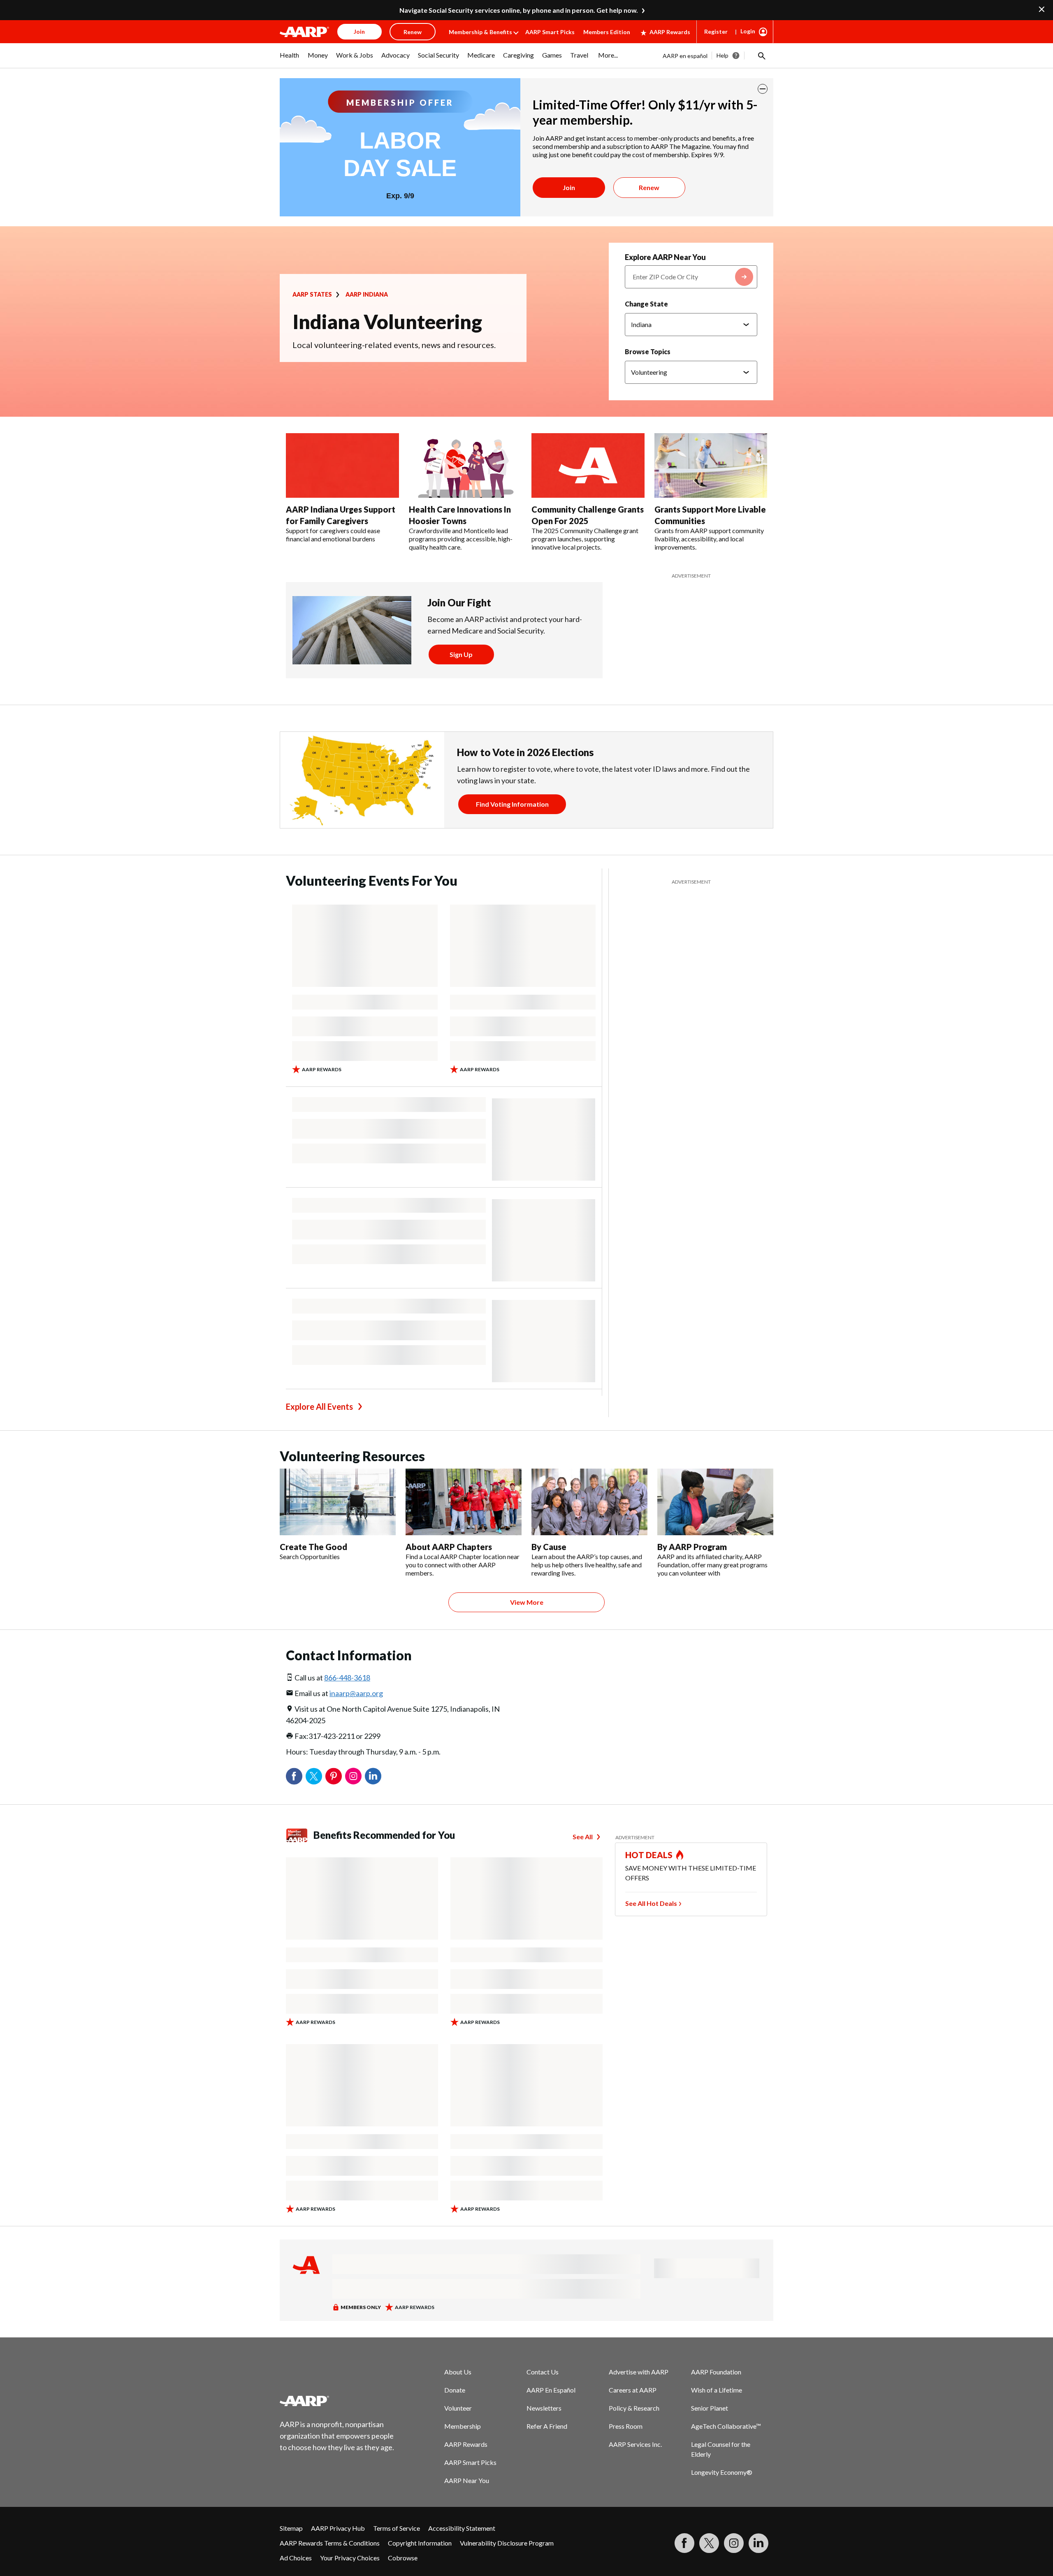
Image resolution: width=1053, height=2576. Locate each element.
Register (716, 31)
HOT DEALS (649, 1855)
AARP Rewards (670, 32)
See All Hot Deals (651, 1903)
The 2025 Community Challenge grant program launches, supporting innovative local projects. (585, 539)
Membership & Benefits (480, 32)
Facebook (294, 1776)
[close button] (763, 89)
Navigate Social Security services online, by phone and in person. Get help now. (519, 10)
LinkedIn (373, 1776)
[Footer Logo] (337, 2401)
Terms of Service (397, 2528)
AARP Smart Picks (550, 32)
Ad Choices (296, 2558)
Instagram (353, 1776)
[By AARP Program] (715, 1502)
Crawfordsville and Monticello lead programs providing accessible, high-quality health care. (461, 539)
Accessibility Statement (462, 2528)
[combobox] (691, 277)
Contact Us (543, 2372)
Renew (649, 187)
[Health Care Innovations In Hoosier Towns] (465, 466)
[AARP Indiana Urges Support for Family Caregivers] (342, 466)
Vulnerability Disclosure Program (507, 2543)
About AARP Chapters (449, 1547)
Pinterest (334, 1776)
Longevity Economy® (722, 2472)
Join (569, 187)
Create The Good (313, 1547)
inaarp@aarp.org (356, 1693)
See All (583, 1837)
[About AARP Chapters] (464, 1502)
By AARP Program (692, 1547)
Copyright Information (420, 2543)
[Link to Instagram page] (734, 2543)
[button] (761, 56)
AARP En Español (551, 2390)
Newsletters (544, 2408)
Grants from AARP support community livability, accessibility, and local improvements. (709, 539)
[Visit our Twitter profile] (709, 2543)
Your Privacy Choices (350, 2558)
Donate (455, 2390)
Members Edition (607, 32)
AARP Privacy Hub (338, 2528)
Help (722, 55)
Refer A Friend (547, 2426)
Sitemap (291, 2528)
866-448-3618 (347, 1678)
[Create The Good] (338, 1502)
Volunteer (458, 2408)
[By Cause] (589, 1502)
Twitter (314, 1776)
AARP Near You (467, 2480)
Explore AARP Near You (665, 257)
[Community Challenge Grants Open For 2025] (588, 466)
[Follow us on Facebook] (684, 2543)
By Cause (549, 1547)
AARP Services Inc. (635, 2444)
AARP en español (685, 56)
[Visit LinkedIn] (758, 2543)
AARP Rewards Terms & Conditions (330, 2543)
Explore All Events (319, 1406)
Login (748, 31)
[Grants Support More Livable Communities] (711, 466)
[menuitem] (290, 59)
